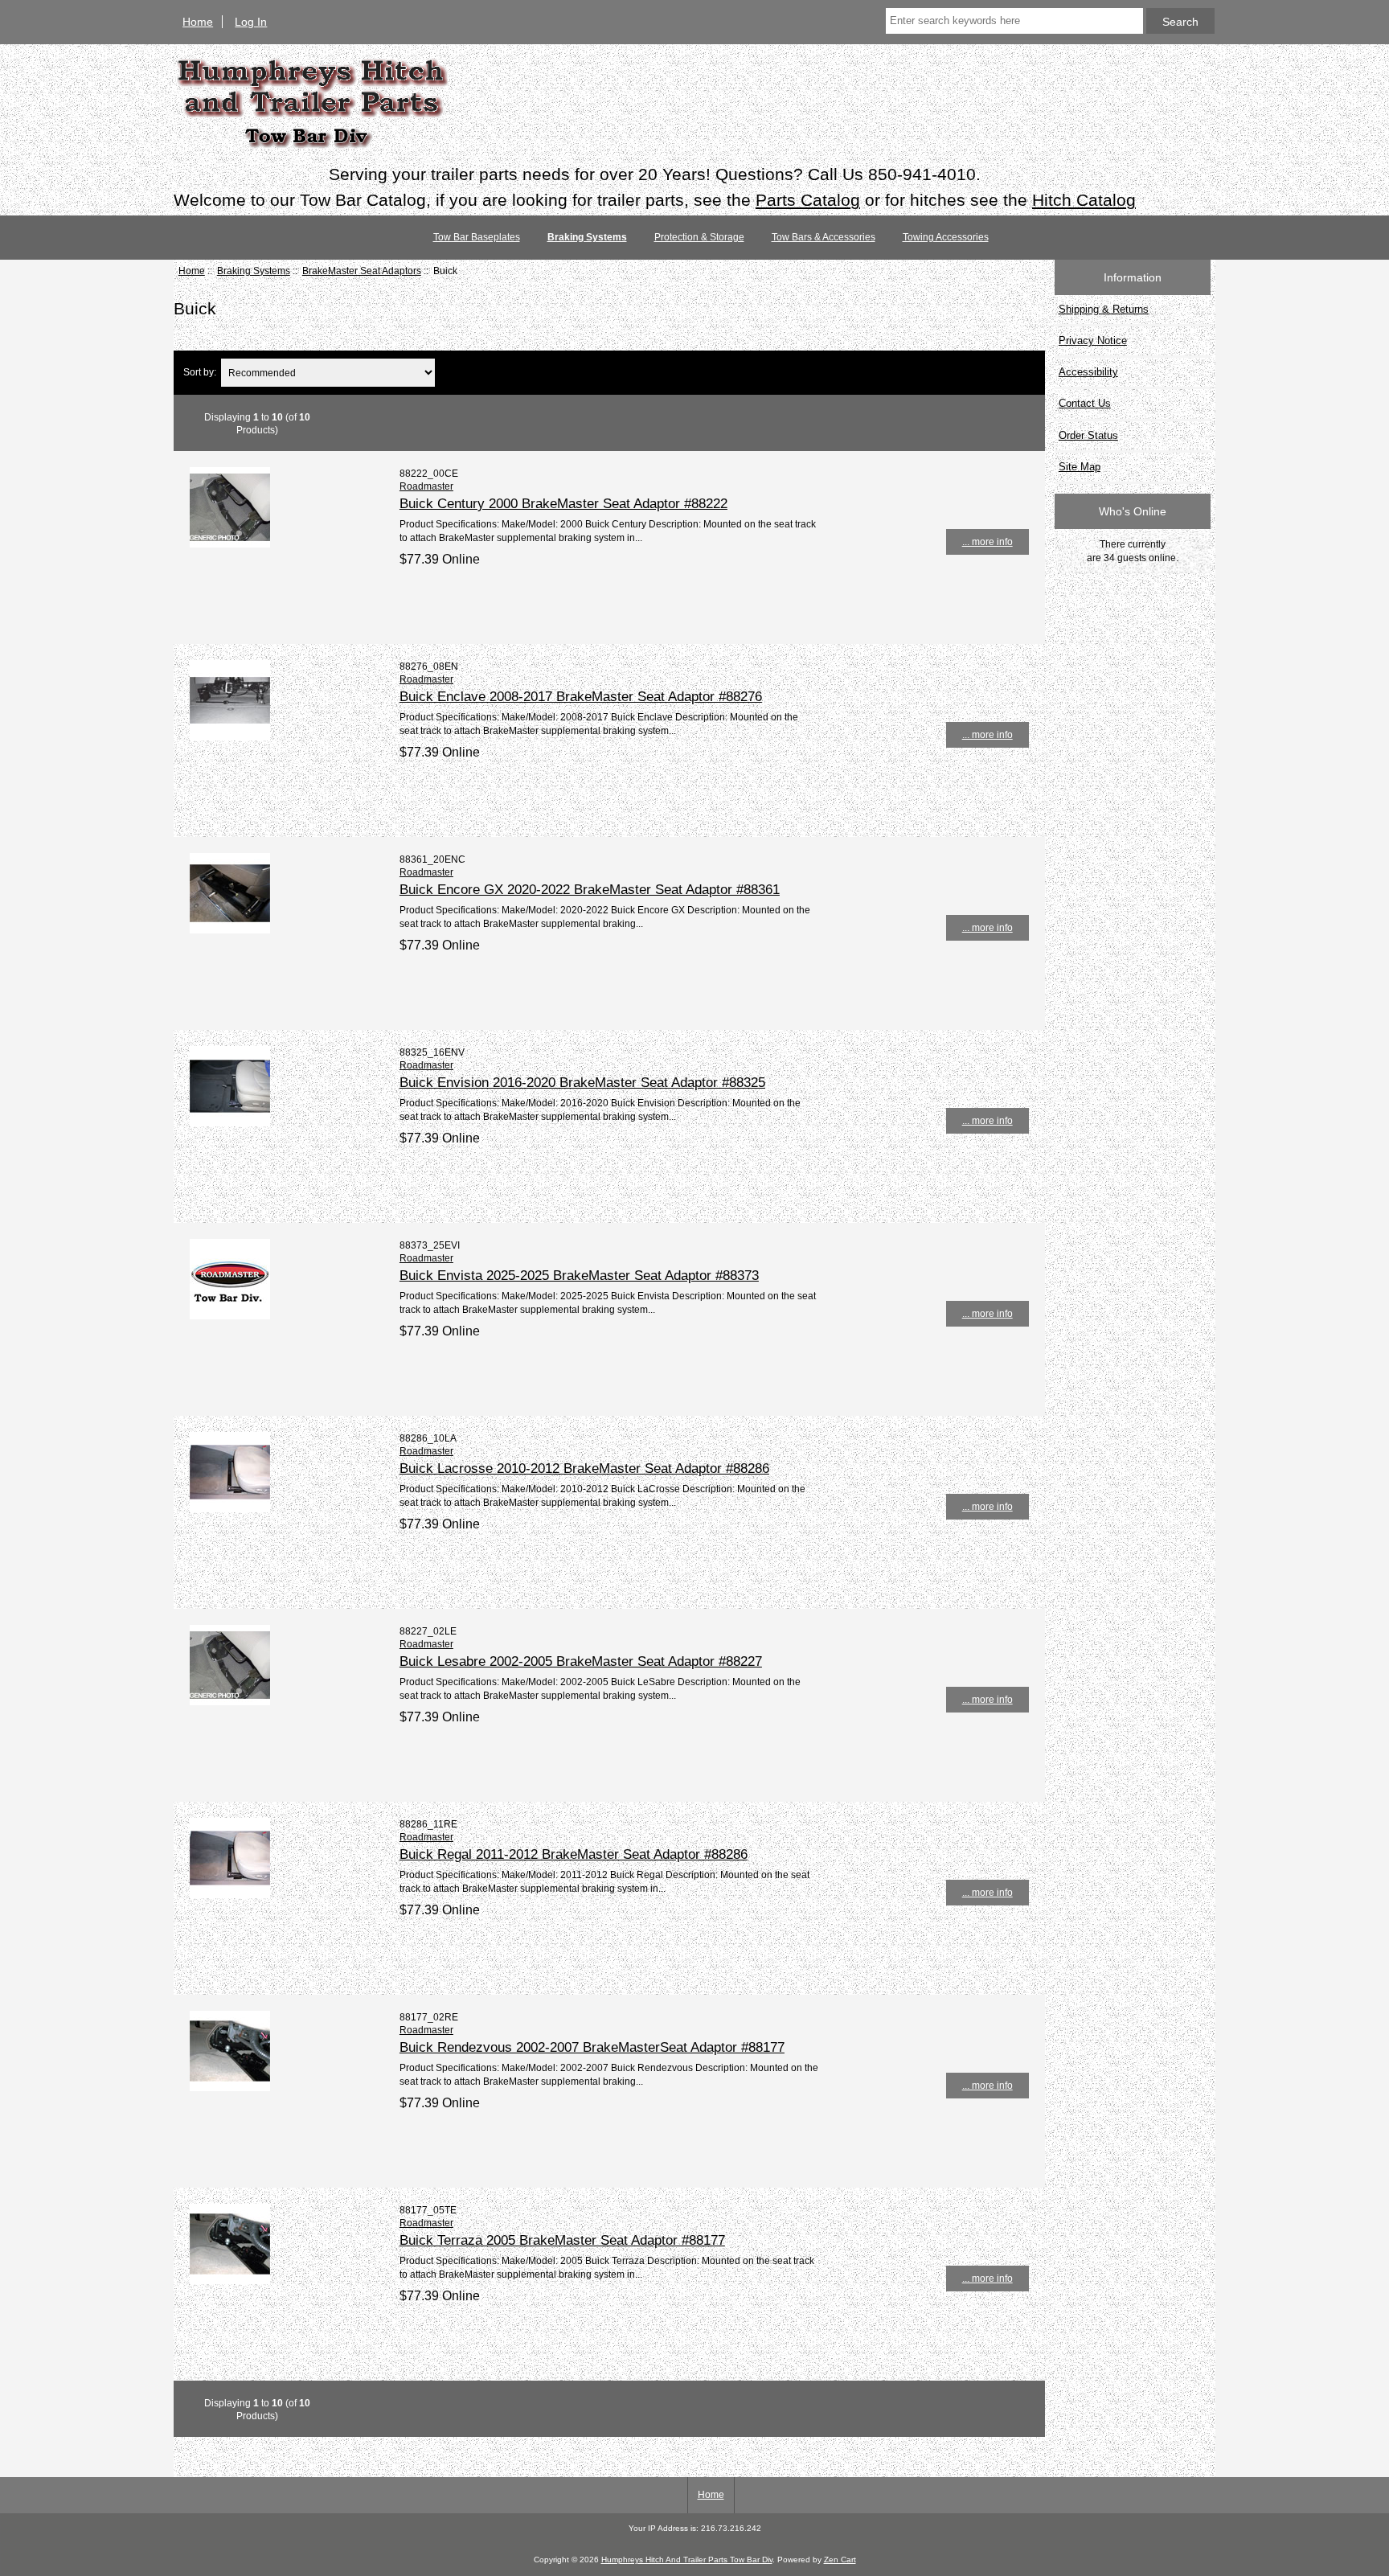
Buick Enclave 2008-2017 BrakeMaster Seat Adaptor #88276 (581, 696)
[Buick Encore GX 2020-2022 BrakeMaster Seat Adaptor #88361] (230, 930)
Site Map (1080, 467)
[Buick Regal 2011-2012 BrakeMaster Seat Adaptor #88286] (230, 1895)
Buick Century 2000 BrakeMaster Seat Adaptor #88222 (563, 503)
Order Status (1088, 435)
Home (198, 22)
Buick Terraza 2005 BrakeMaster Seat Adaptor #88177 (562, 2240)
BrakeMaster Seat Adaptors (362, 271)
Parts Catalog (808, 200)
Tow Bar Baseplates (477, 237)
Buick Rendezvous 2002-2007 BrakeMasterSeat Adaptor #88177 (592, 2047)
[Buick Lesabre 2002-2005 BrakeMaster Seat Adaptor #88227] (230, 1702)
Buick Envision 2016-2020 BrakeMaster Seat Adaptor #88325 (582, 1082)
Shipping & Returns (1104, 309)
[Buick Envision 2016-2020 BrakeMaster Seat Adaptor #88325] (230, 1123)
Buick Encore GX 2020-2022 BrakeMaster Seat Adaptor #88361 (590, 889)
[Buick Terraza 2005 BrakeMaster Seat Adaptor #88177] (230, 2281)
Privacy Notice (1093, 340)
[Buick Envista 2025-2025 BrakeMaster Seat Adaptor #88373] (230, 1316)
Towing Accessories (946, 237)
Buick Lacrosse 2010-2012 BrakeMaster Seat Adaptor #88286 (584, 1468)
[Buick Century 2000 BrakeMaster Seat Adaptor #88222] (230, 544)
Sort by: (200, 373)
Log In (251, 22)
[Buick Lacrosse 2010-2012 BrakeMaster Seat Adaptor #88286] (230, 1509)
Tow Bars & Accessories (824, 237)
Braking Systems (254, 271)
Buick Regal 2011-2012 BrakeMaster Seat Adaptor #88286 (574, 1854)
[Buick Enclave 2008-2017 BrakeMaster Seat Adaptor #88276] (230, 737)
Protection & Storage (699, 237)
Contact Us (1085, 403)
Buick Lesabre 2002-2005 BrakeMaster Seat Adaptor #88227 (581, 1661)
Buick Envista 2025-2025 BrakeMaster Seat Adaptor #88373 (579, 1275)
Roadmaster (426, 486)
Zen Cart (840, 2560)
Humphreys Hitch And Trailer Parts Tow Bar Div (687, 2560)
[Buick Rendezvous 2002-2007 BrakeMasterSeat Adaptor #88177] (230, 2088)
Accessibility (1088, 372)
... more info (987, 541)
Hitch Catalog (1084, 200)
